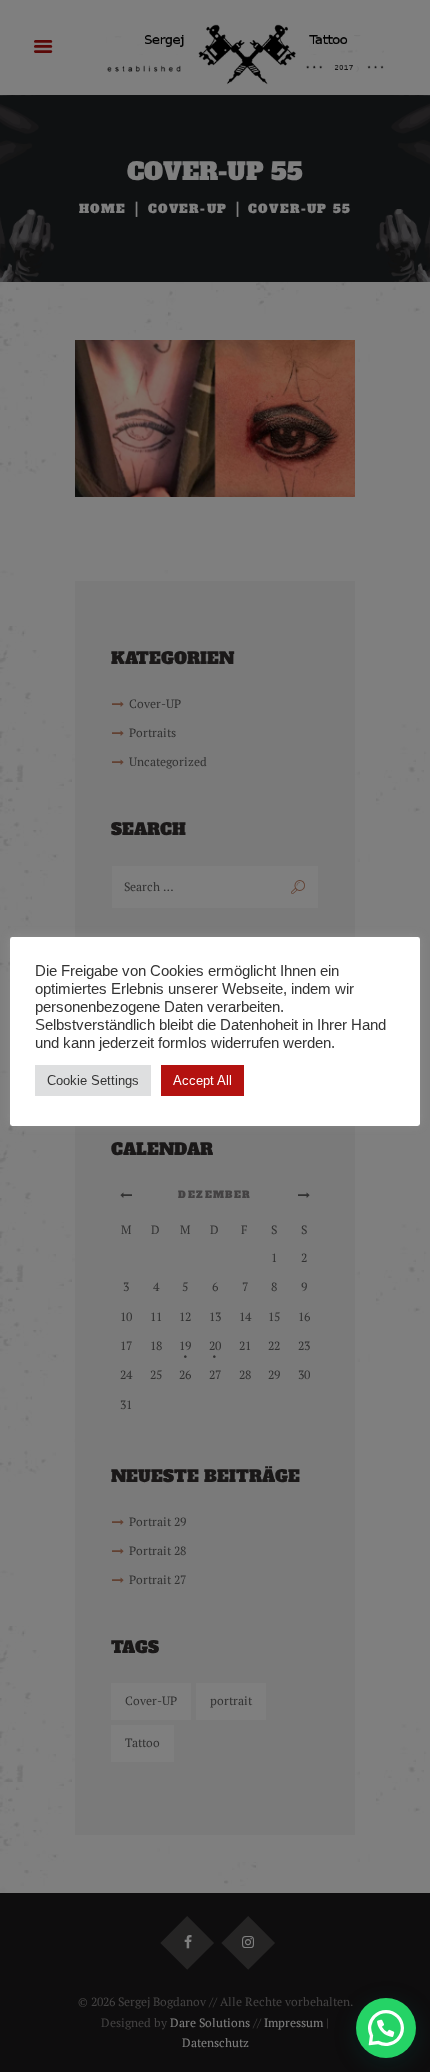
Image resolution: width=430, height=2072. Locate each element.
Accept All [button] (202, 1080)
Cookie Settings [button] (93, 1080)
